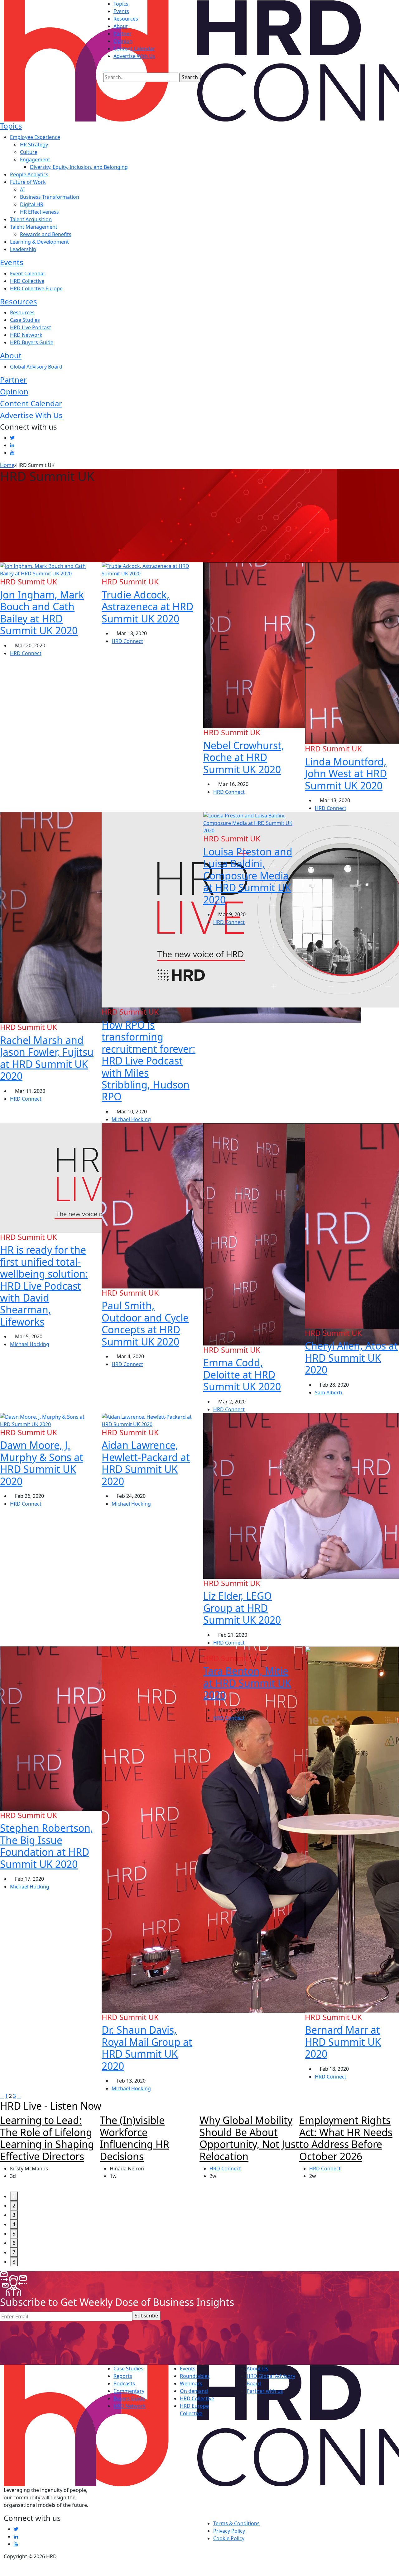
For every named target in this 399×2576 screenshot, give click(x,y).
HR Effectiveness (39, 212)
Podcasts (124, 2383)
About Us (257, 2369)
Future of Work (28, 182)
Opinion (123, 41)
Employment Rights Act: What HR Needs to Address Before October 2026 (346, 2138)
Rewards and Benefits (46, 234)
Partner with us (265, 2391)
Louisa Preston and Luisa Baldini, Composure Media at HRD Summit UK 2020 (248, 876)
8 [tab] (14, 2262)
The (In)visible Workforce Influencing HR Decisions (135, 2138)
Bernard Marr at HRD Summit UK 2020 (343, 2042)
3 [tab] (14, 2215)
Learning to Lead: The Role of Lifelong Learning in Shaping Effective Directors (47, 2138)
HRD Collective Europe (36, 288)
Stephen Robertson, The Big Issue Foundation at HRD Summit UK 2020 (47, 1846)
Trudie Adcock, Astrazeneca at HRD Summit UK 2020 (147, 607)
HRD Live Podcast (31, 327)
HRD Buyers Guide (32, 342)
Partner (123, 34)
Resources (126, 19)
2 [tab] (14, 2206)
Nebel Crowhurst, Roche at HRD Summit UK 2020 (244, 757)
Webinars (191, 2383)
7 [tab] (14, 2252)
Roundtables (195, 2376)
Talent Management (34, 227)
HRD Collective (27, 281)
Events (121, 11)
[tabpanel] (50, 2153)
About (121, 26)
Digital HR (32, 204)
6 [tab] (14, 2243)
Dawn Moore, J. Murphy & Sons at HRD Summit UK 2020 (42, 1463)
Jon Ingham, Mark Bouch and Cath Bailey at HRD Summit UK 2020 (42, 612)
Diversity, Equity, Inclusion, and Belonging (79, 167)
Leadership (23, 249)
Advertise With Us (134, 56)
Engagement (35, 160)
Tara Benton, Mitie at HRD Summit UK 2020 (247, 1683)
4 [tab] (14, 2224)
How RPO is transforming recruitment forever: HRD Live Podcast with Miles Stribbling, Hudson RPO (149, 1061)
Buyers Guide (129, 2398)
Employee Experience (35, 137)
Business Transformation (50, 197)
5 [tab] (14, 2234)
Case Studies (25, 320)
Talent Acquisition (31, 219)
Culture (29, 152)
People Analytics (29, 174)
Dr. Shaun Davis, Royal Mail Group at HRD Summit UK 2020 (147, 2048)
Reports (123, 2376)
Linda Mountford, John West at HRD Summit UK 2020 (346, 774)
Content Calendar (134, 49)
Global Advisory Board (36, 367)
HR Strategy (34, 145)
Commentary (129, 2391)
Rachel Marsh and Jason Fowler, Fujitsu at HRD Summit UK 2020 (47, 1058)
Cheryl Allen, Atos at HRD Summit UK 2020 (351, 1358)
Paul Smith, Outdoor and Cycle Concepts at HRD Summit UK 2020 (145, 1323)
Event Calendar (28, 274)
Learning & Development (39, 242)
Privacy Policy (229, 2531)
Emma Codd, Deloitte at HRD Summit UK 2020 (242, 1374)
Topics (121, 4)
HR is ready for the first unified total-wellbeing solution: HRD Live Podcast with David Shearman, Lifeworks (44, 1286)
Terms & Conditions (236, 2523)
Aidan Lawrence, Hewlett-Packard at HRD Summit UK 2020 (146, 1463)
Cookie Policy (229, 2538)
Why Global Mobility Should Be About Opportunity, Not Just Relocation (249, 2138)
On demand (194, 2391)
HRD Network (26, 335)
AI (22, 189)
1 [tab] (14, 2196)
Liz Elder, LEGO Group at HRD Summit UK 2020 (242, 1608)
